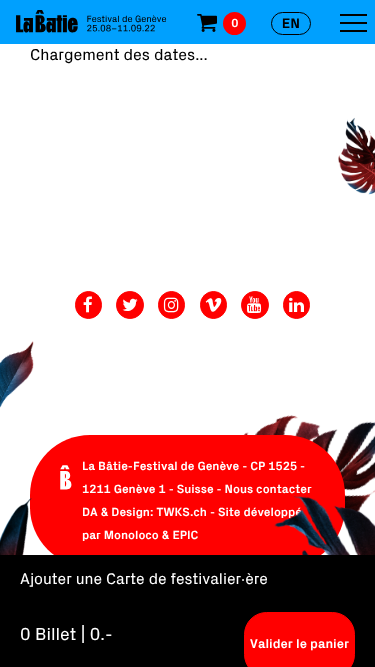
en (291, 23)
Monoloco (131, 535)
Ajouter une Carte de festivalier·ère (144, 579)
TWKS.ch (181, 512)
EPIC (185, 535)
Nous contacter (268, 489)
